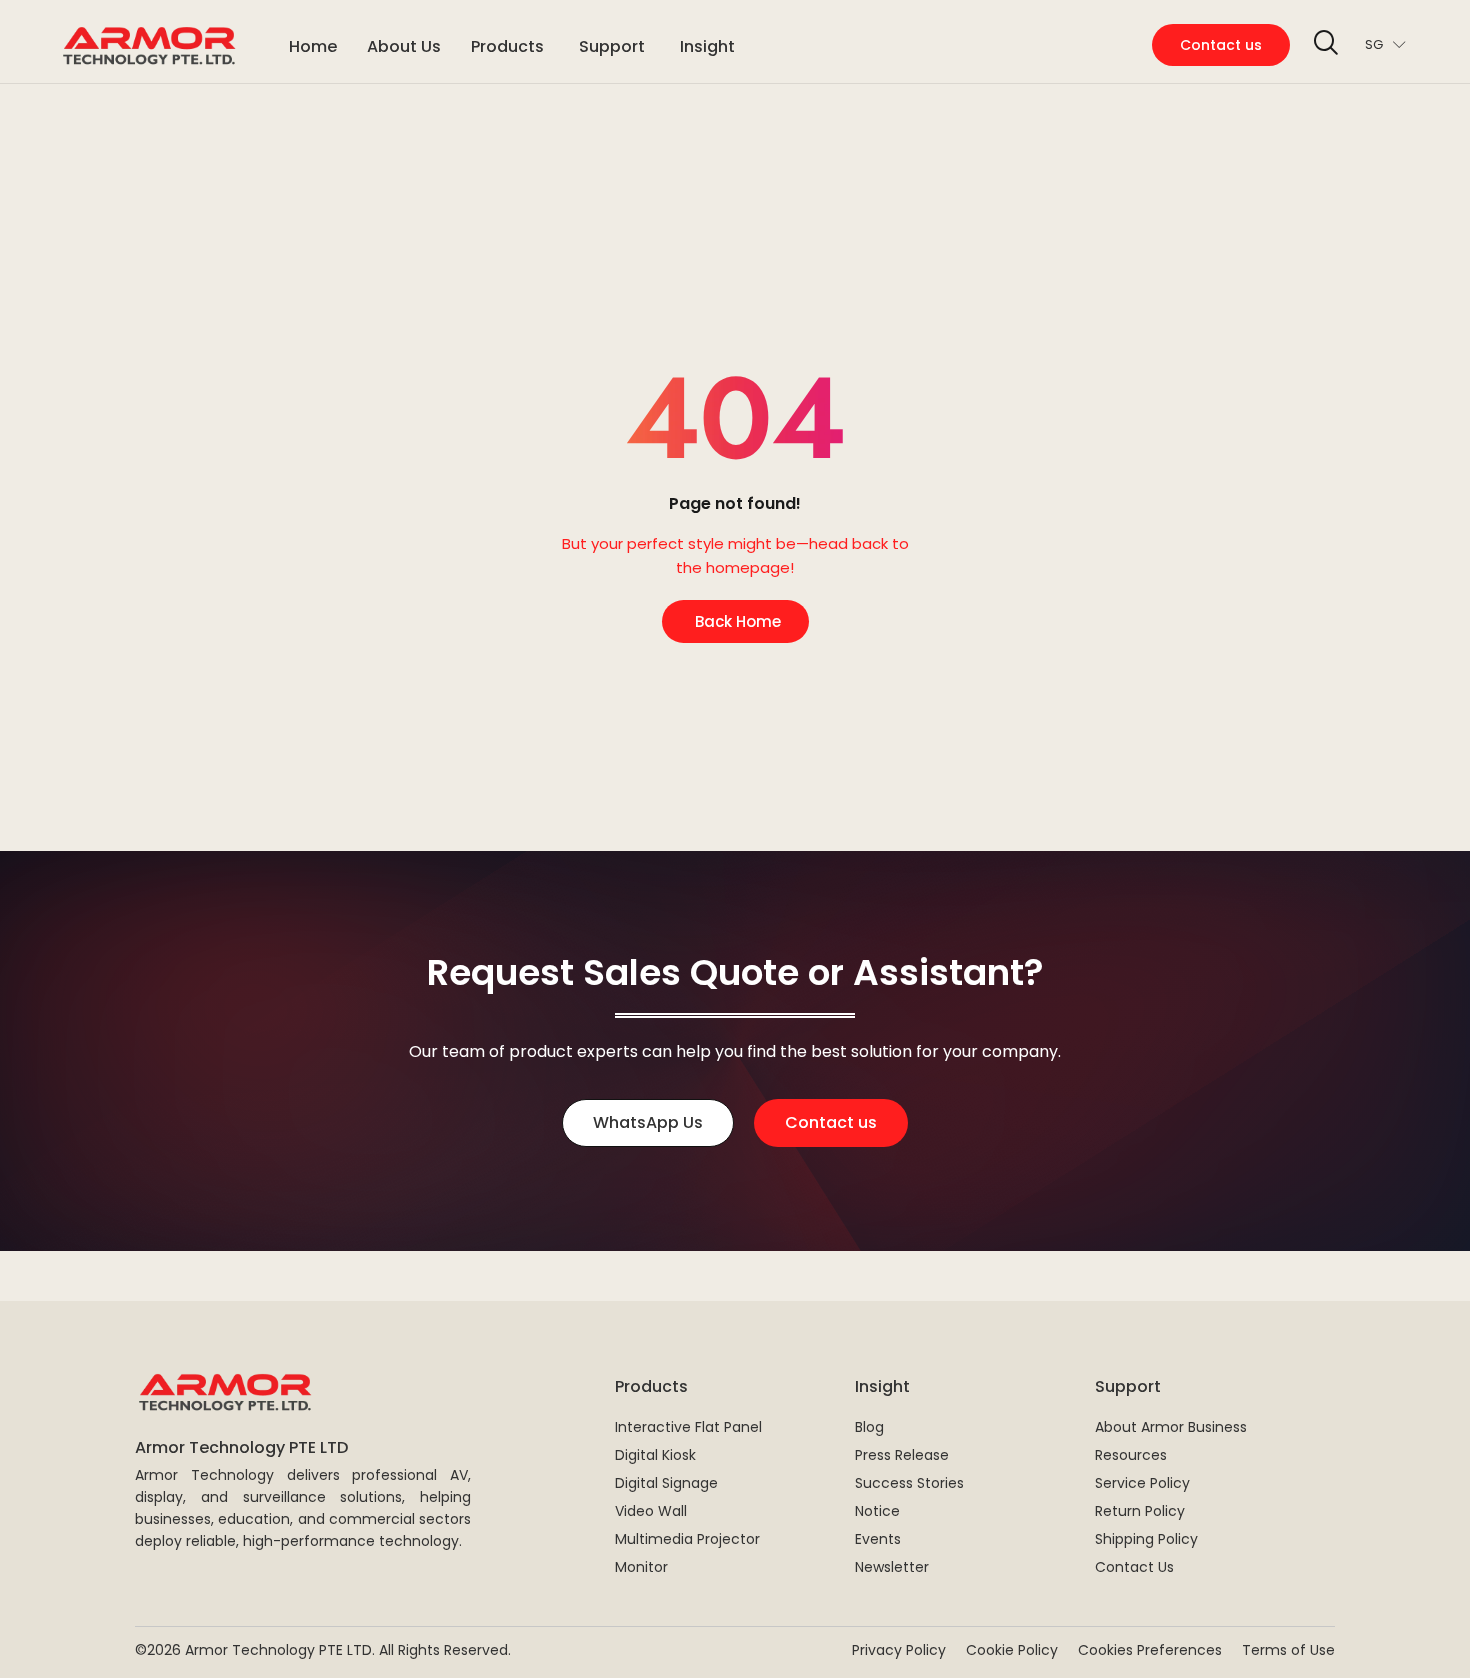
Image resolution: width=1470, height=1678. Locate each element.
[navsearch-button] (1325, 45)
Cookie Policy (1012, 1650)
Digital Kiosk (655, 1455)
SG (1374, 44)
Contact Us (1134, 1567)
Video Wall (651, 1511)
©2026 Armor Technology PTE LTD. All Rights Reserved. (323, 1650)
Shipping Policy (1146, 1539)
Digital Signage (666, 1483)
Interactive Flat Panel (688, 1427)
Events (878, 1539)
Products (651, 1386)
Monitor (641, 1567)
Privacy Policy (899, 1650)
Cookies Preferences (1150, 1650)
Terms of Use (1288, 1650)
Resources (1131, 1455)
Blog (869, 1427)
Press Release (902, 1455)
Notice (877, 1511)
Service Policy (1142, 1483)
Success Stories (909, 1483)
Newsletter (892, 1567)
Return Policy (1140, 1511)
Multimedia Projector (687, 1539)
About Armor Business (1171, 1427)
